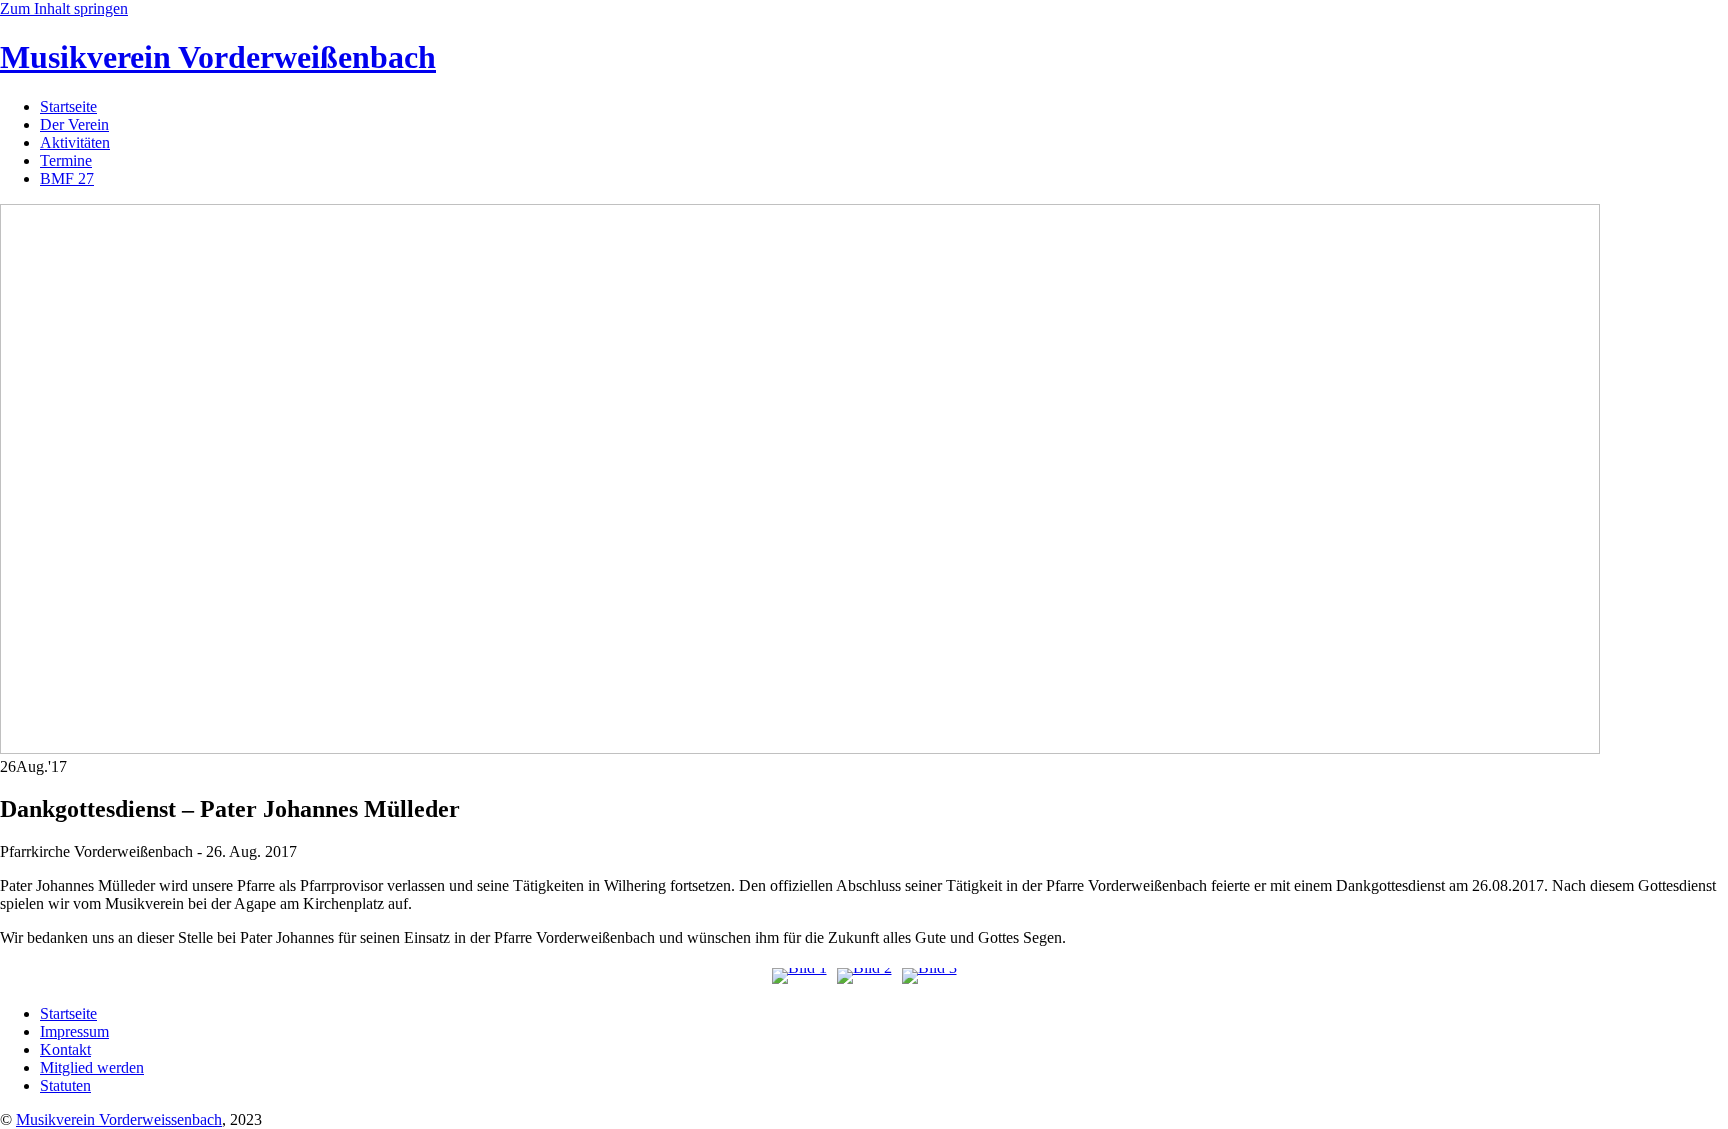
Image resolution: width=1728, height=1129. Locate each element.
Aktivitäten (75, 142)
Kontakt (65, 1049)
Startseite (68, 106)
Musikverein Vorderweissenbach (119, 1119)
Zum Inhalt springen (64, 8)
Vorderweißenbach (218, 57)
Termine (66, 160)
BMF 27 (67, 178)
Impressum (74, 1031)
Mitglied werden (92, 1067)
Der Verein (74, 124)
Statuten (65, 1085)
